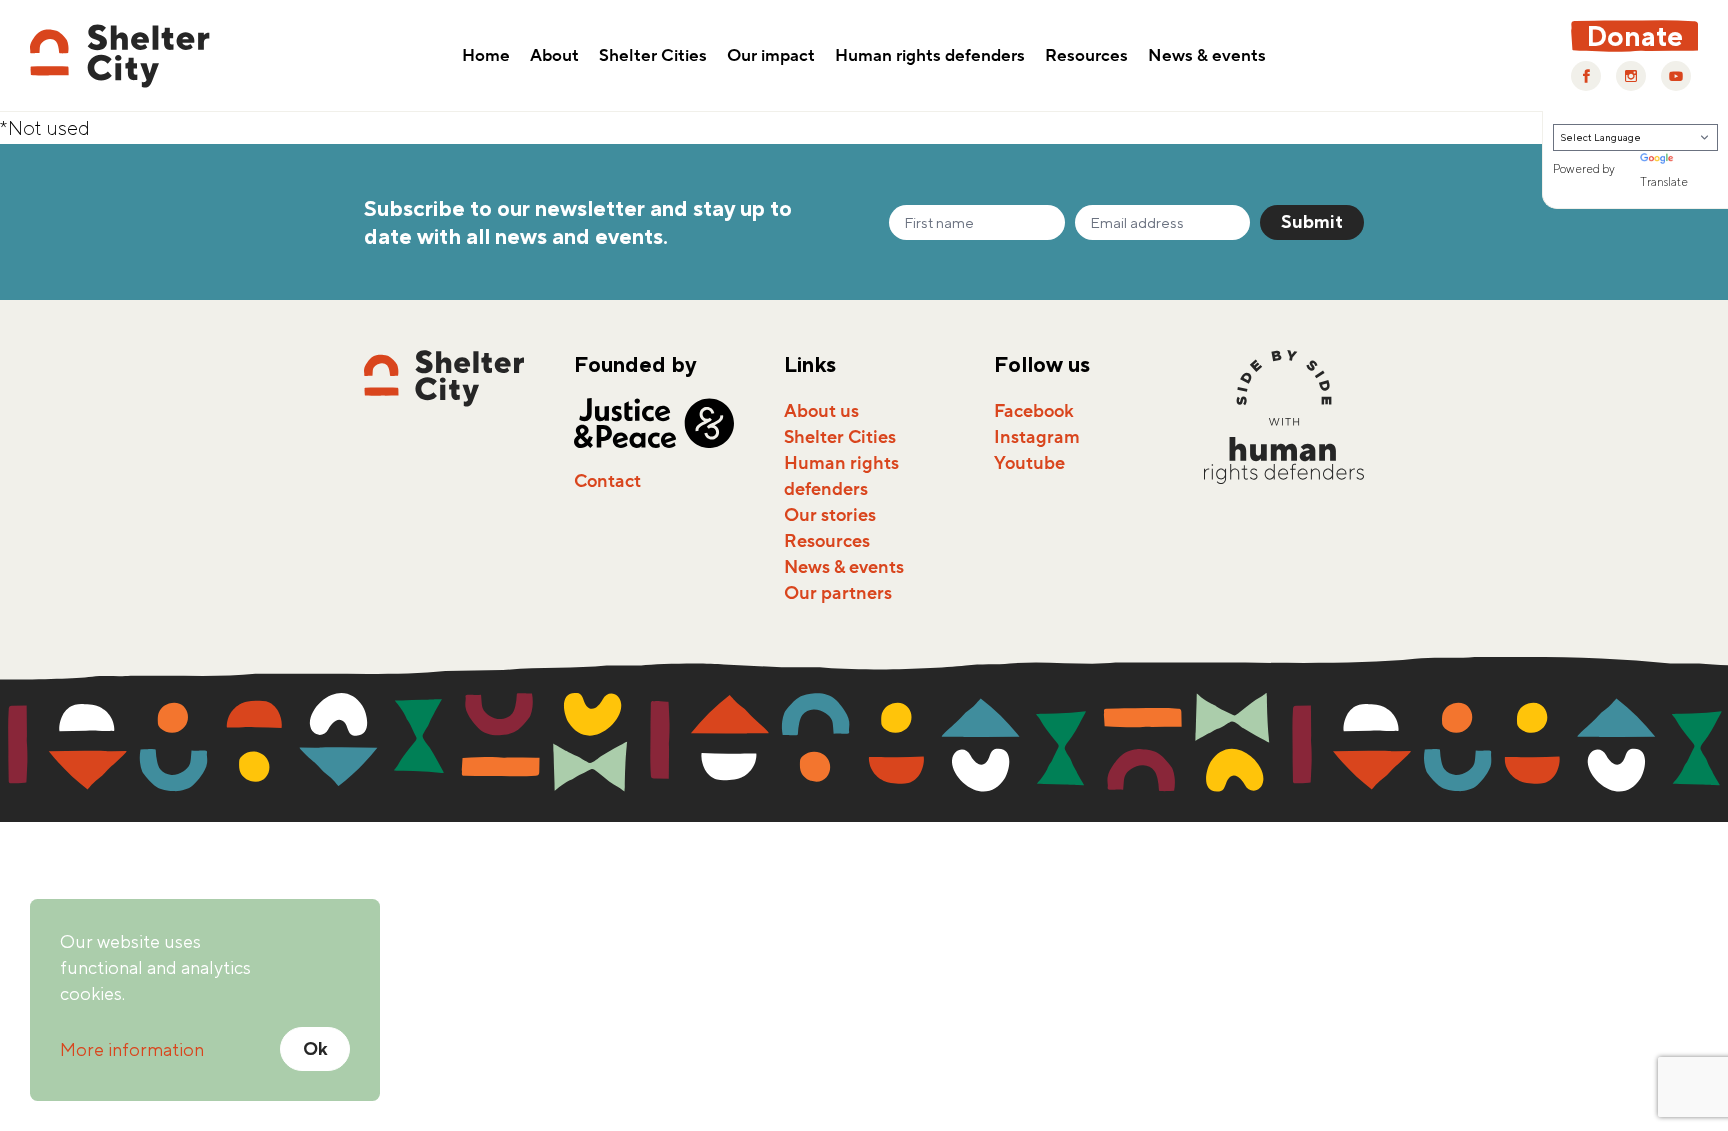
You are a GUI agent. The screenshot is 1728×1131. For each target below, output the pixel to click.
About (554, 57)
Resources (1086, 57)
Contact (607, 481)
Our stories (830, 515)
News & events (1207, 57)
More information (132, 1049)
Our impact (771, 57)
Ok (315, 1048)
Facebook (1034, 411)
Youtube (1029, 463)
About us (821, 411)
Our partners (838, 593)
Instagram (1037, 437)
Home (486, 57)
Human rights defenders (930, 57)
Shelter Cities (653, 57)
